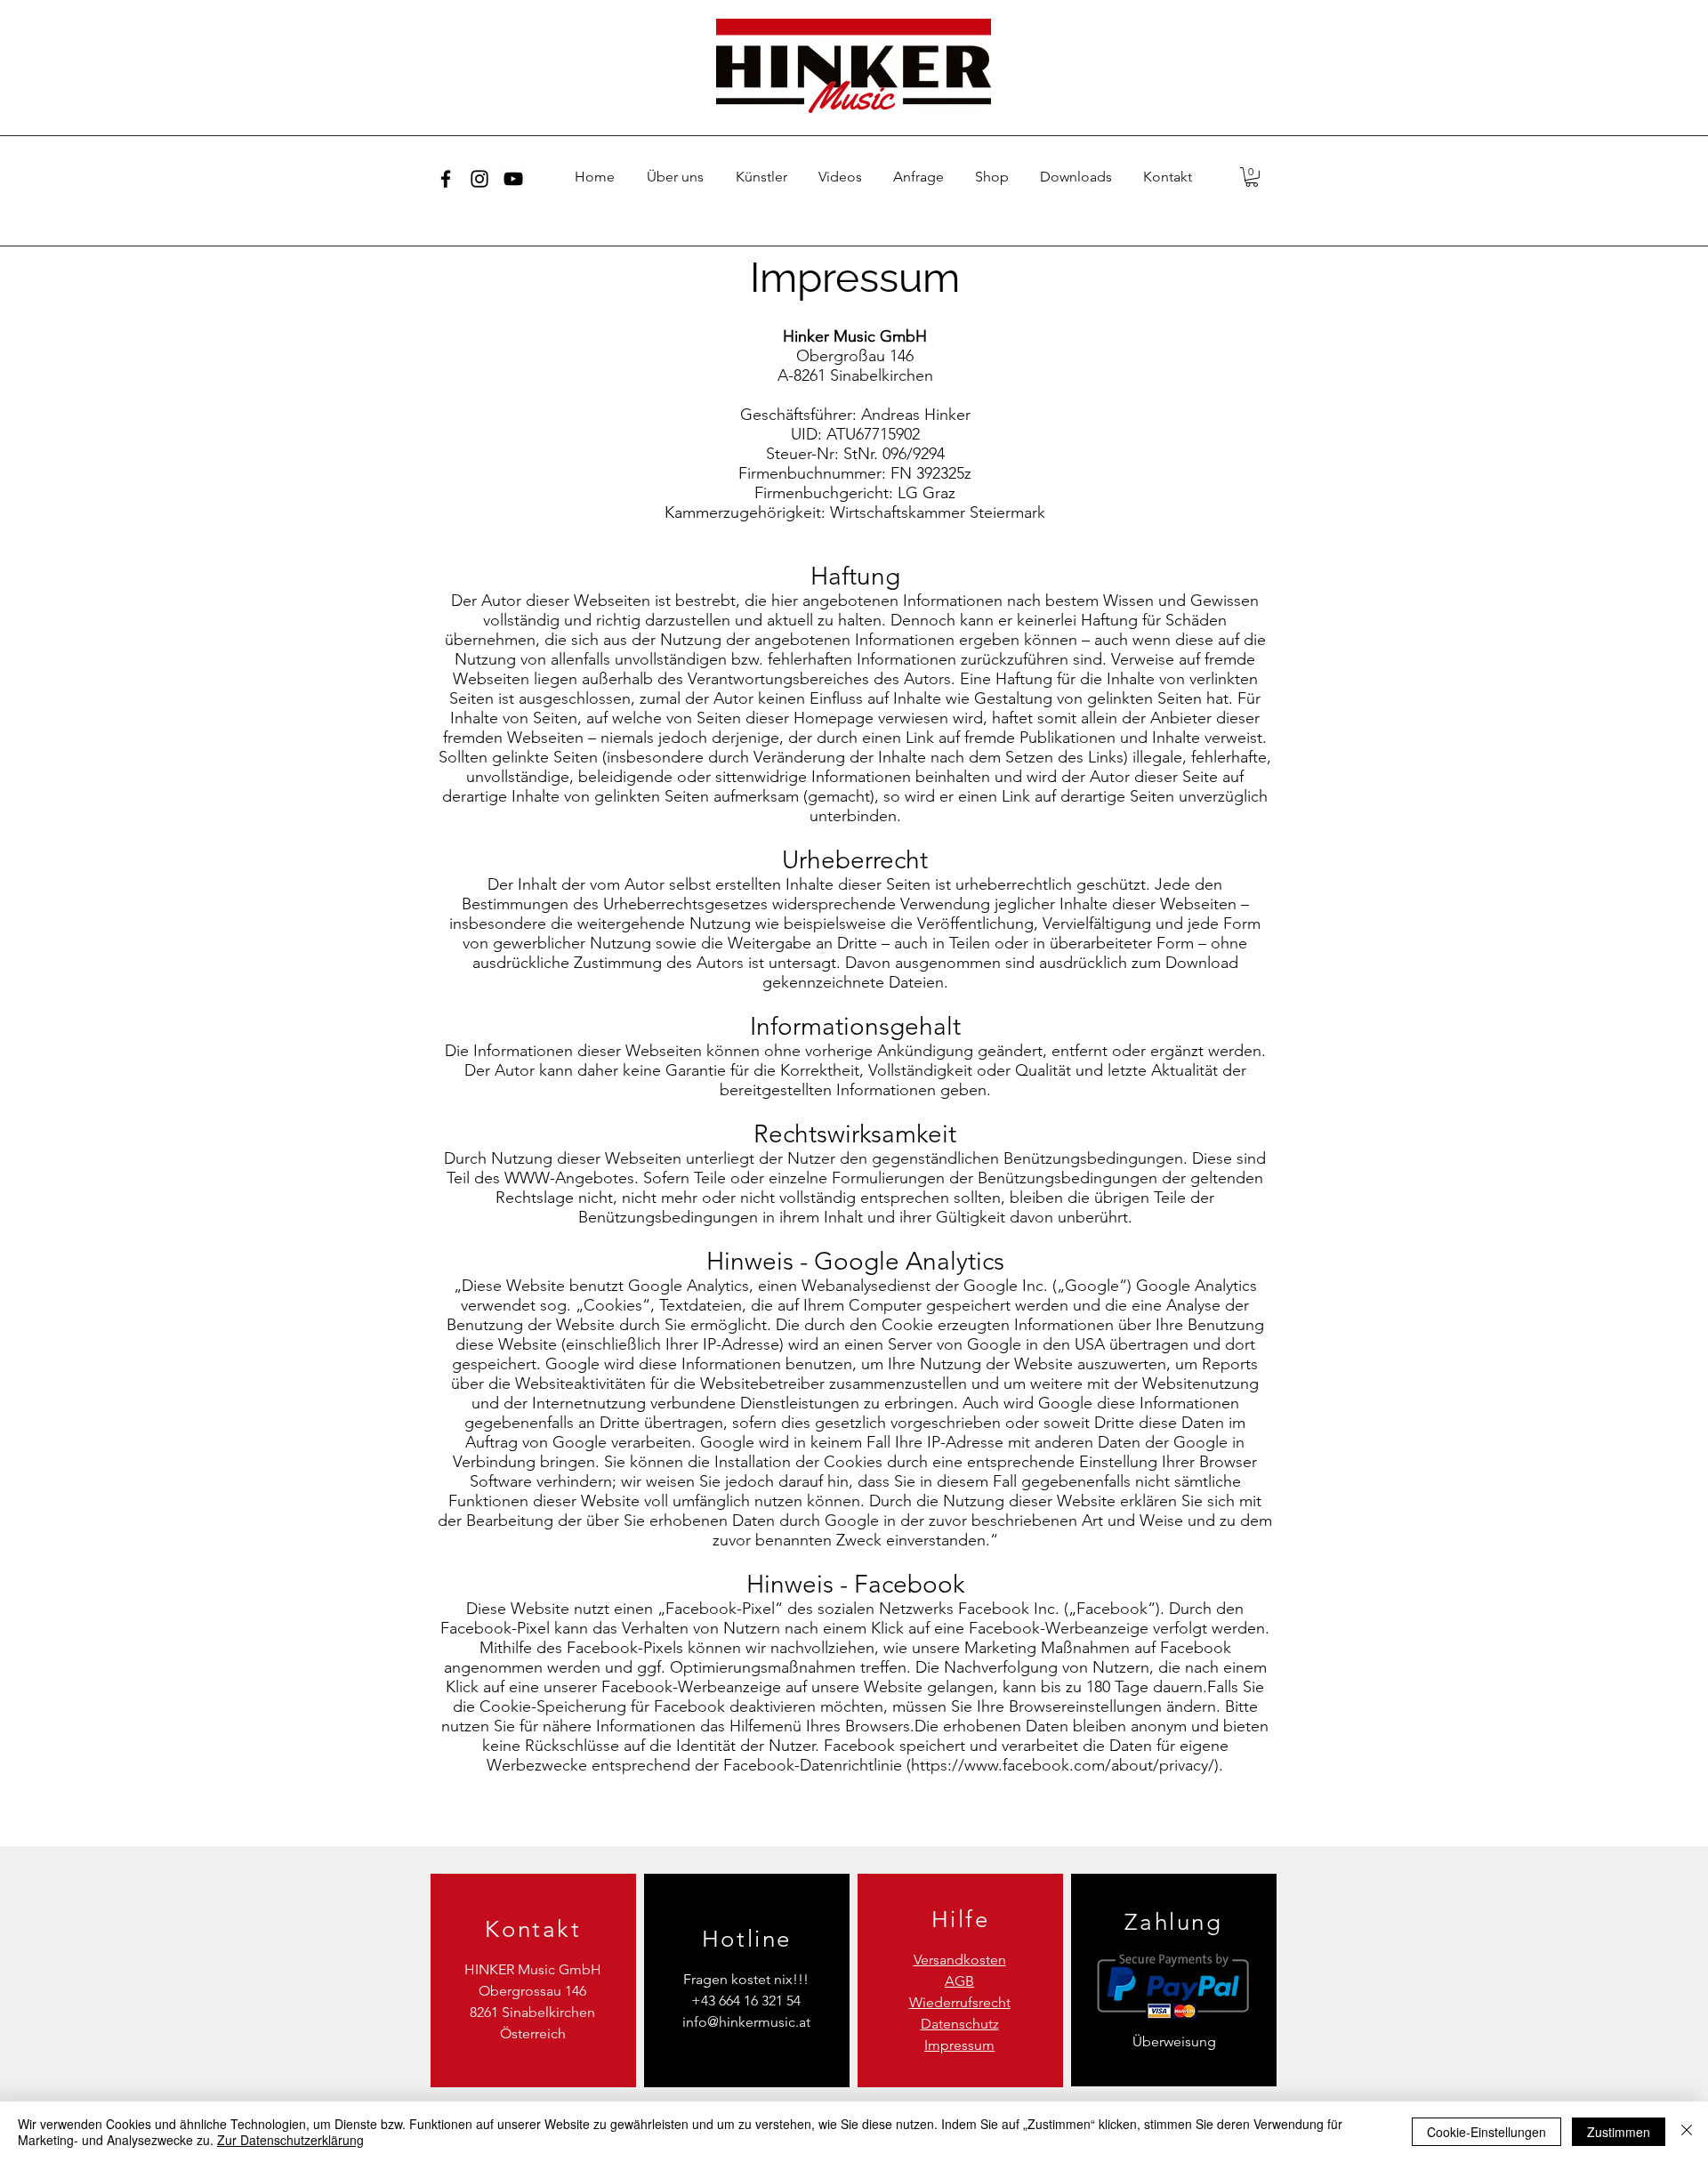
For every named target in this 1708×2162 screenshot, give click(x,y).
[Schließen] (1687, 2132)
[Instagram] (479, 179)
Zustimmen (1619, 2132)
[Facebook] (446, 179)
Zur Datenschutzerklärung (290, 2140)
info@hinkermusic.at (746, 2022)
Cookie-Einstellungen (1486, 2132)
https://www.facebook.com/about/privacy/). (1067, 1765)
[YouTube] (513, 179)
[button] (1252, 177)
